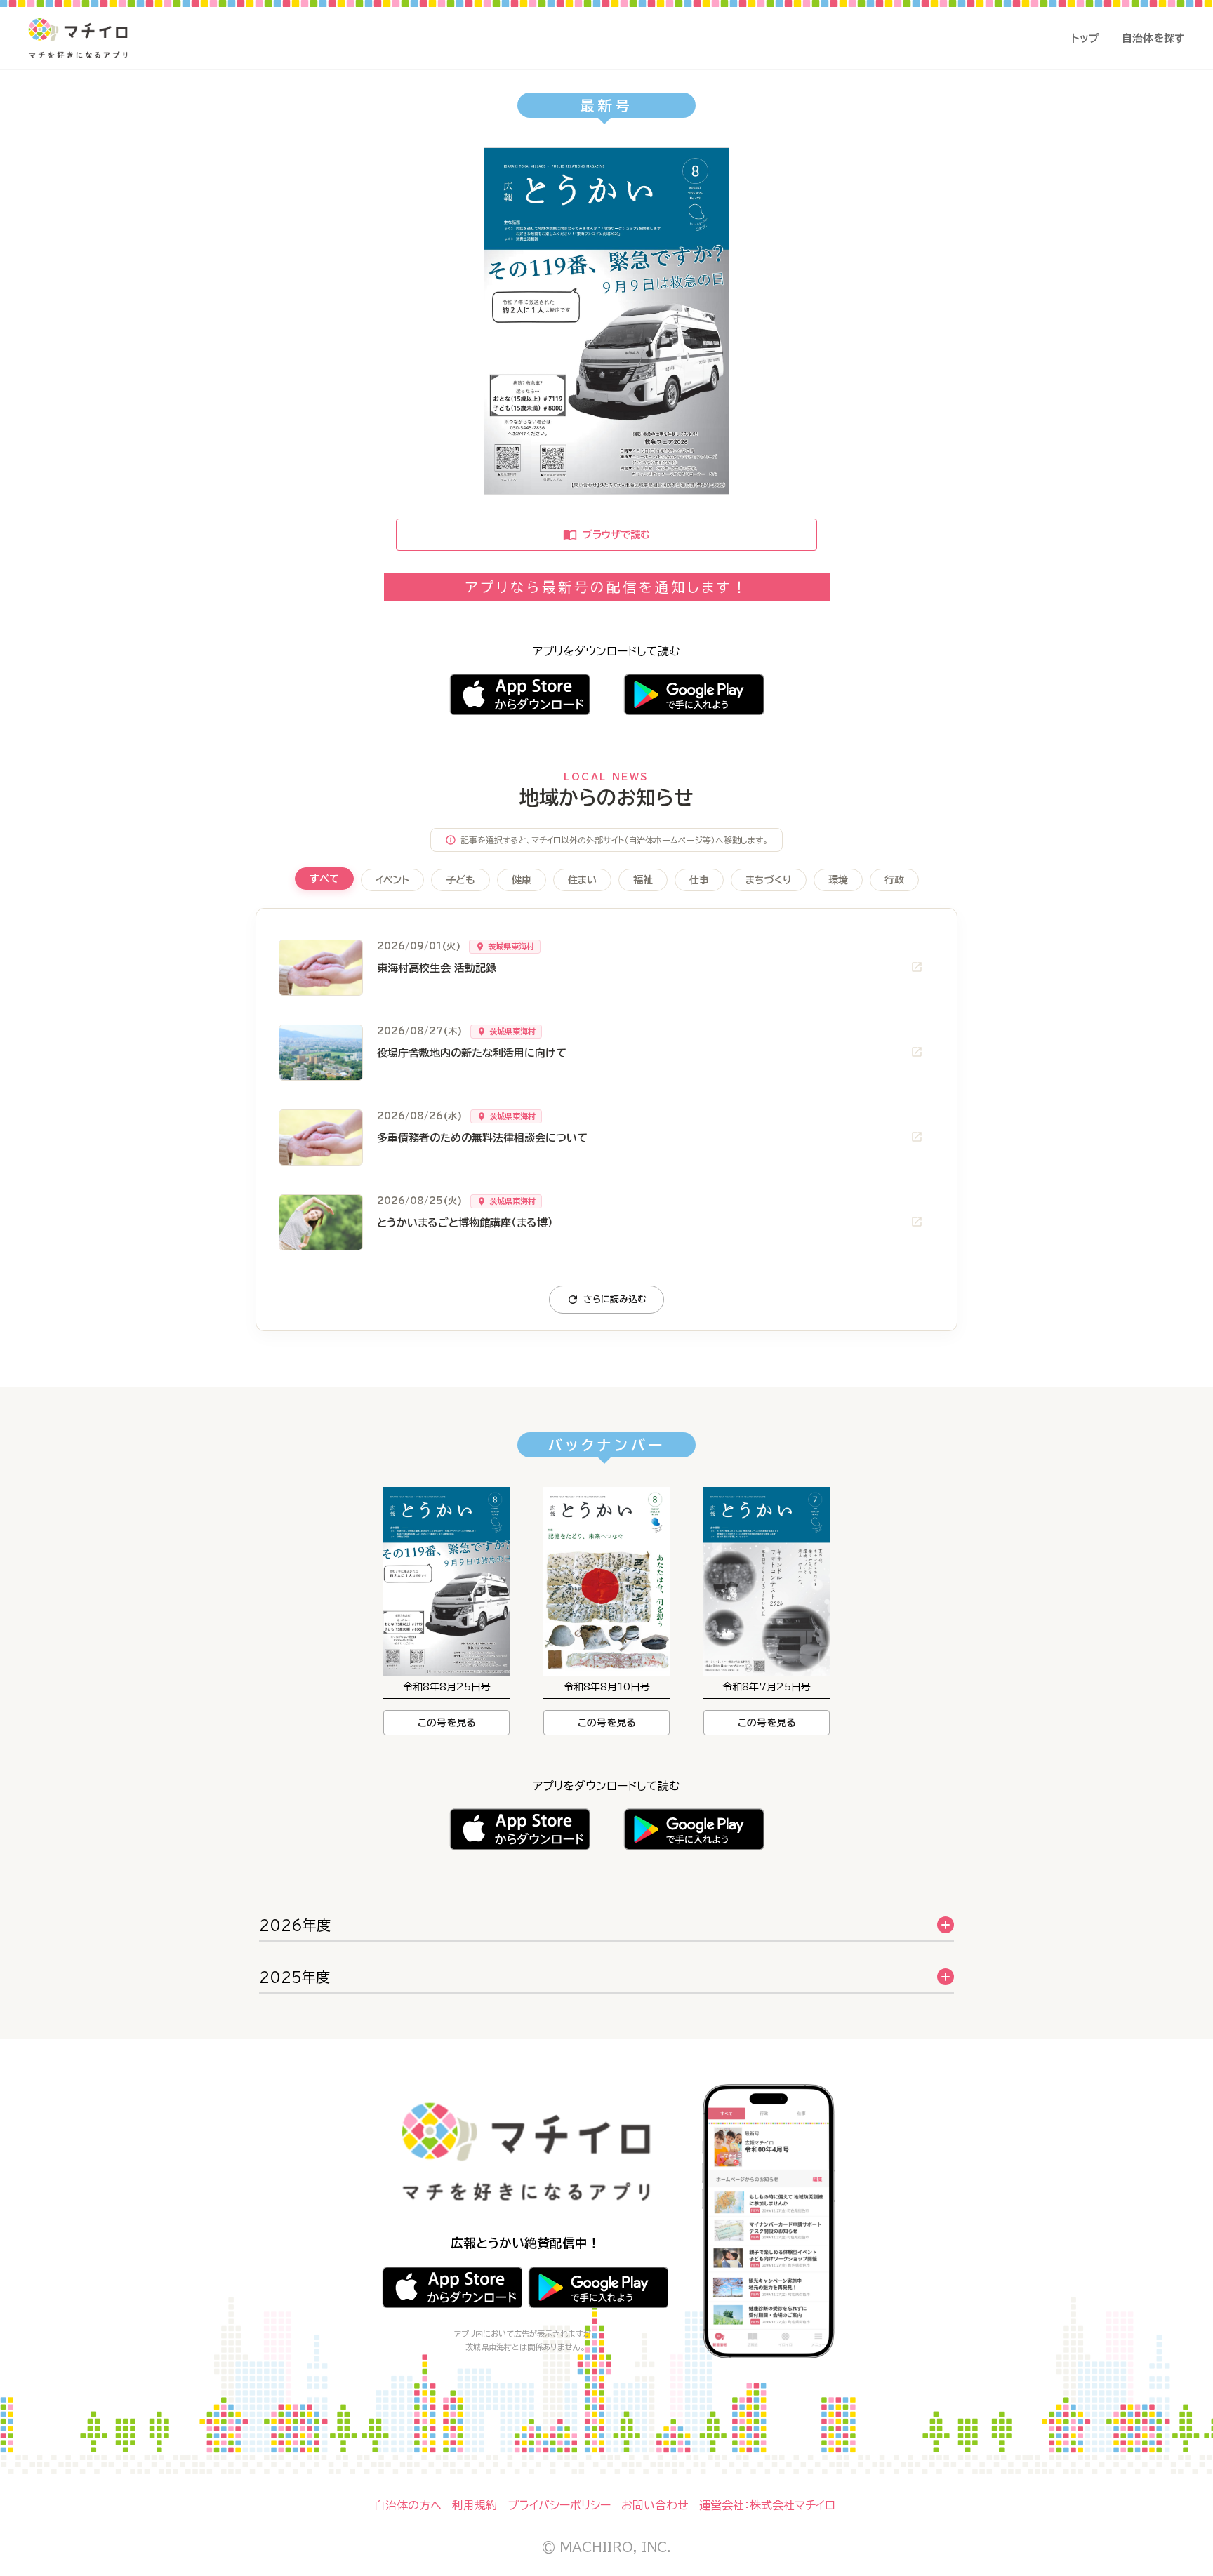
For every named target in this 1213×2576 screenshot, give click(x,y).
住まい (582, 880)
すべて (324, 879)
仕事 (699, 880)
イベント (392, 880)
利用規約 (475, 2505)
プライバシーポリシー (559, 2505)
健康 (522, 880)
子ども (460, 880)
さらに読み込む (615, 1299)
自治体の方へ (408, 2505)
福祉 (643, 880)
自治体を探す (1153, 38)
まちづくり (769, 880)
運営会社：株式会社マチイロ (767, 2505)
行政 (894, 880)
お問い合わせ (655, 2505)
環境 (838, 880)
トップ (1085, 38)
